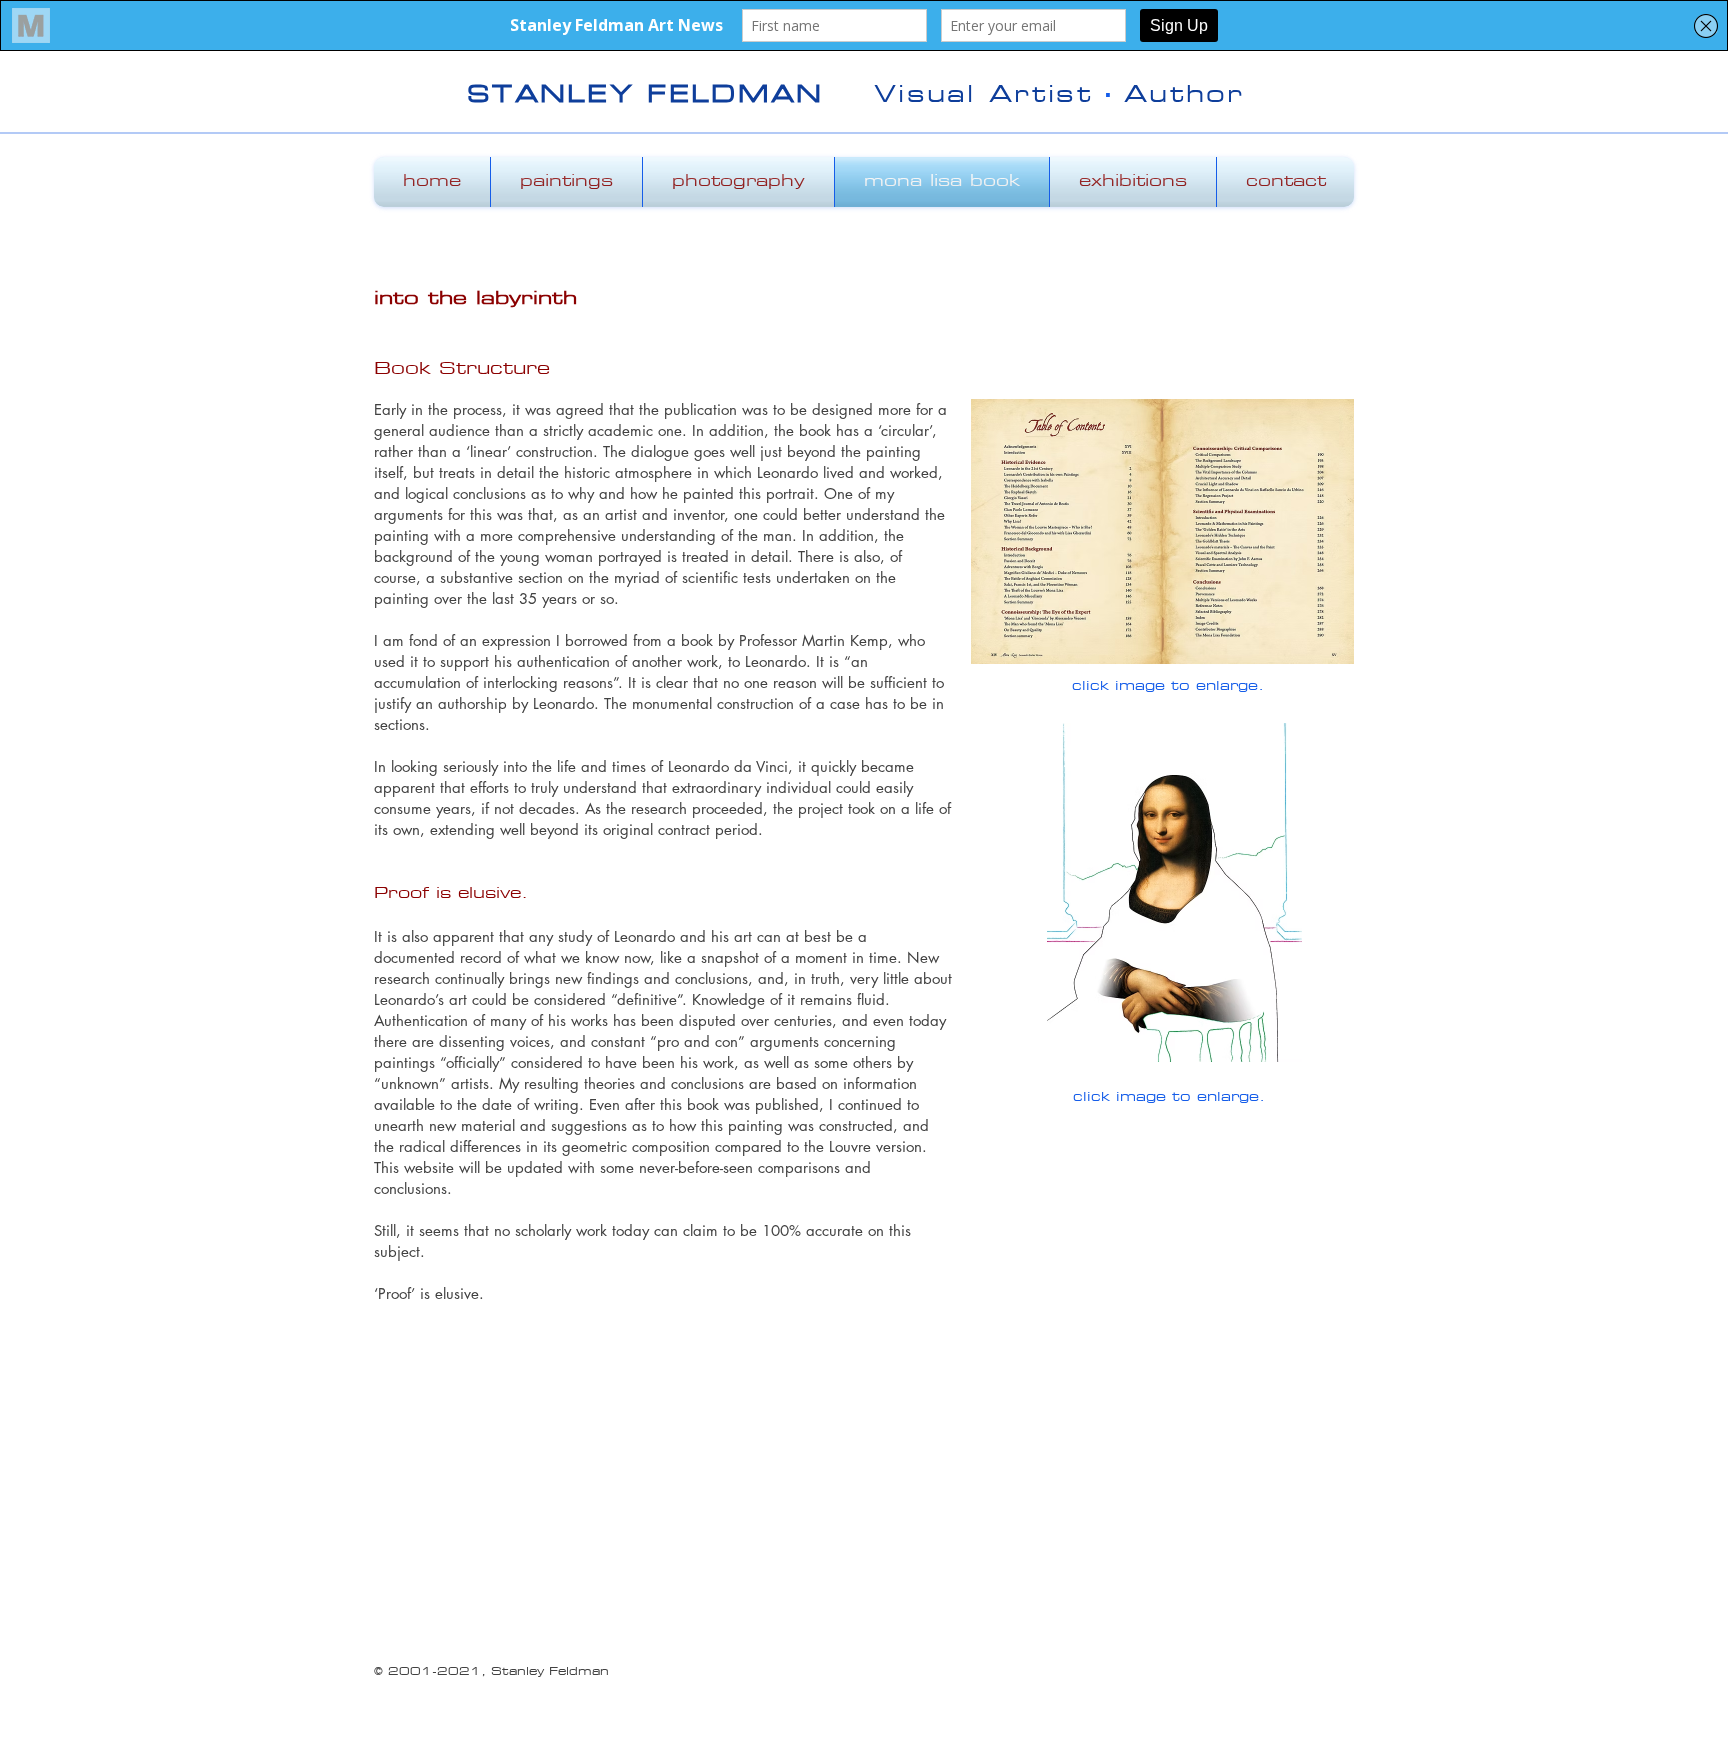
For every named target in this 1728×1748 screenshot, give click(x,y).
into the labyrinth (475, 300)
